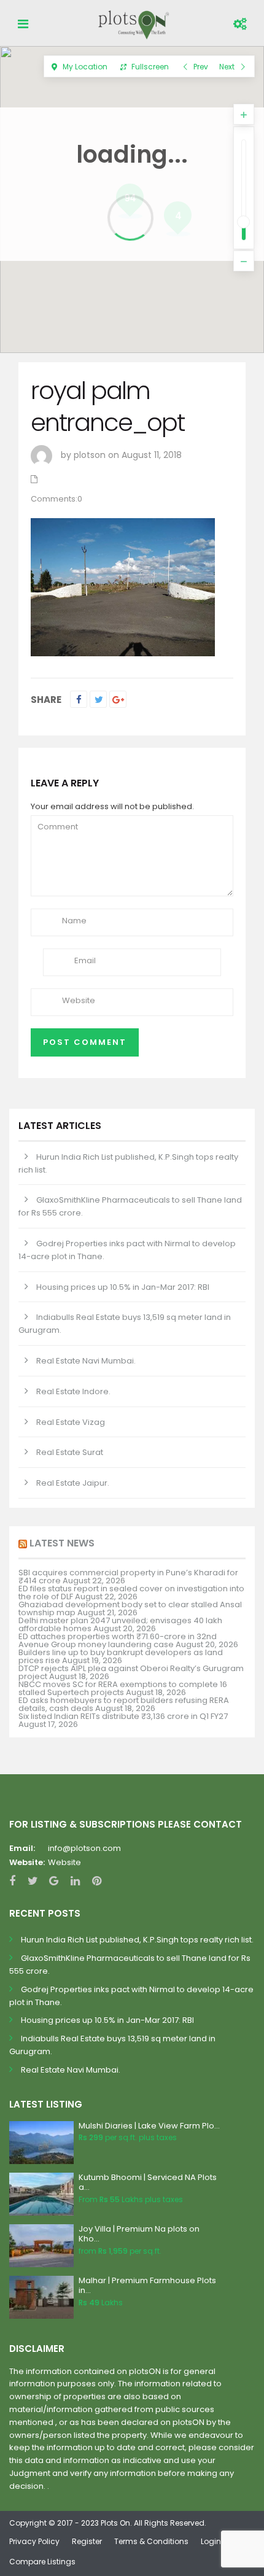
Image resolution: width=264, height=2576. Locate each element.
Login (211, 2541)
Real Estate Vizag (71, 1422)
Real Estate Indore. (73, 1391)
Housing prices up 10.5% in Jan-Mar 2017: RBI (123, 1287)
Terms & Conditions (151, 2541)
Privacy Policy (34, 2541)
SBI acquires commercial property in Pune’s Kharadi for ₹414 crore (128, 1577)
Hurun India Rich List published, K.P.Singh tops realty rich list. (137, 1940)
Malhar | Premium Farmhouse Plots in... (147, 2286)
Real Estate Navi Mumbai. (86, 1361)
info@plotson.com (84, 1848)
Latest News (62, 1543)
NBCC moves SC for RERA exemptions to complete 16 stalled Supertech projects (123, 1688)
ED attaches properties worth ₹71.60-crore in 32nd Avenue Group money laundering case (118, 1640)
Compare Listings (42, 2562)
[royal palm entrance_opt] (123, 586)
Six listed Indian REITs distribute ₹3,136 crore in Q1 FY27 (123, 1716)
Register (87, 2541)
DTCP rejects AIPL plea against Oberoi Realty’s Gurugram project (131, 1672)
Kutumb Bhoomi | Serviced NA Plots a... (148, 2182)
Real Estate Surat (70, 1452)
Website (64, 1862)
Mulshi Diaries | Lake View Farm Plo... (149, 2126)
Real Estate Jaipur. (73, 1483)
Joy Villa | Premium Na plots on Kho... (139, 2234)
